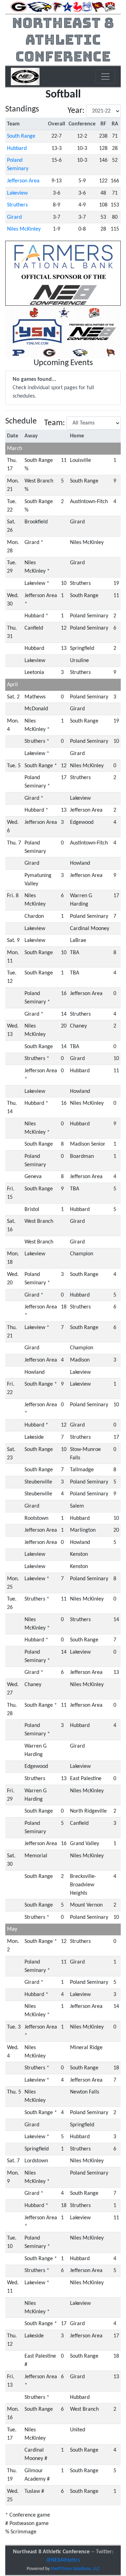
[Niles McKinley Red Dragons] (77, 7)
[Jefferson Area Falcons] (57, 7)
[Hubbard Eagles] (39, 7)
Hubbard (17, 148)
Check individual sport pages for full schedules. (53, 388)
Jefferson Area (23, 181)
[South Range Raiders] (98, 7)
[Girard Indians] (19, 7)
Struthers (17, 205)
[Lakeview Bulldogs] (68, 7)
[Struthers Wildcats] (110, 7)
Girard (14, 217)
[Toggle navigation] (105, 77)
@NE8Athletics (63, 2560)
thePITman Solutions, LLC (75, 2569)
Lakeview (17, 193)
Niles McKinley (24, 229)
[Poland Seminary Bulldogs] (87, 7)
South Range (21, 136)
